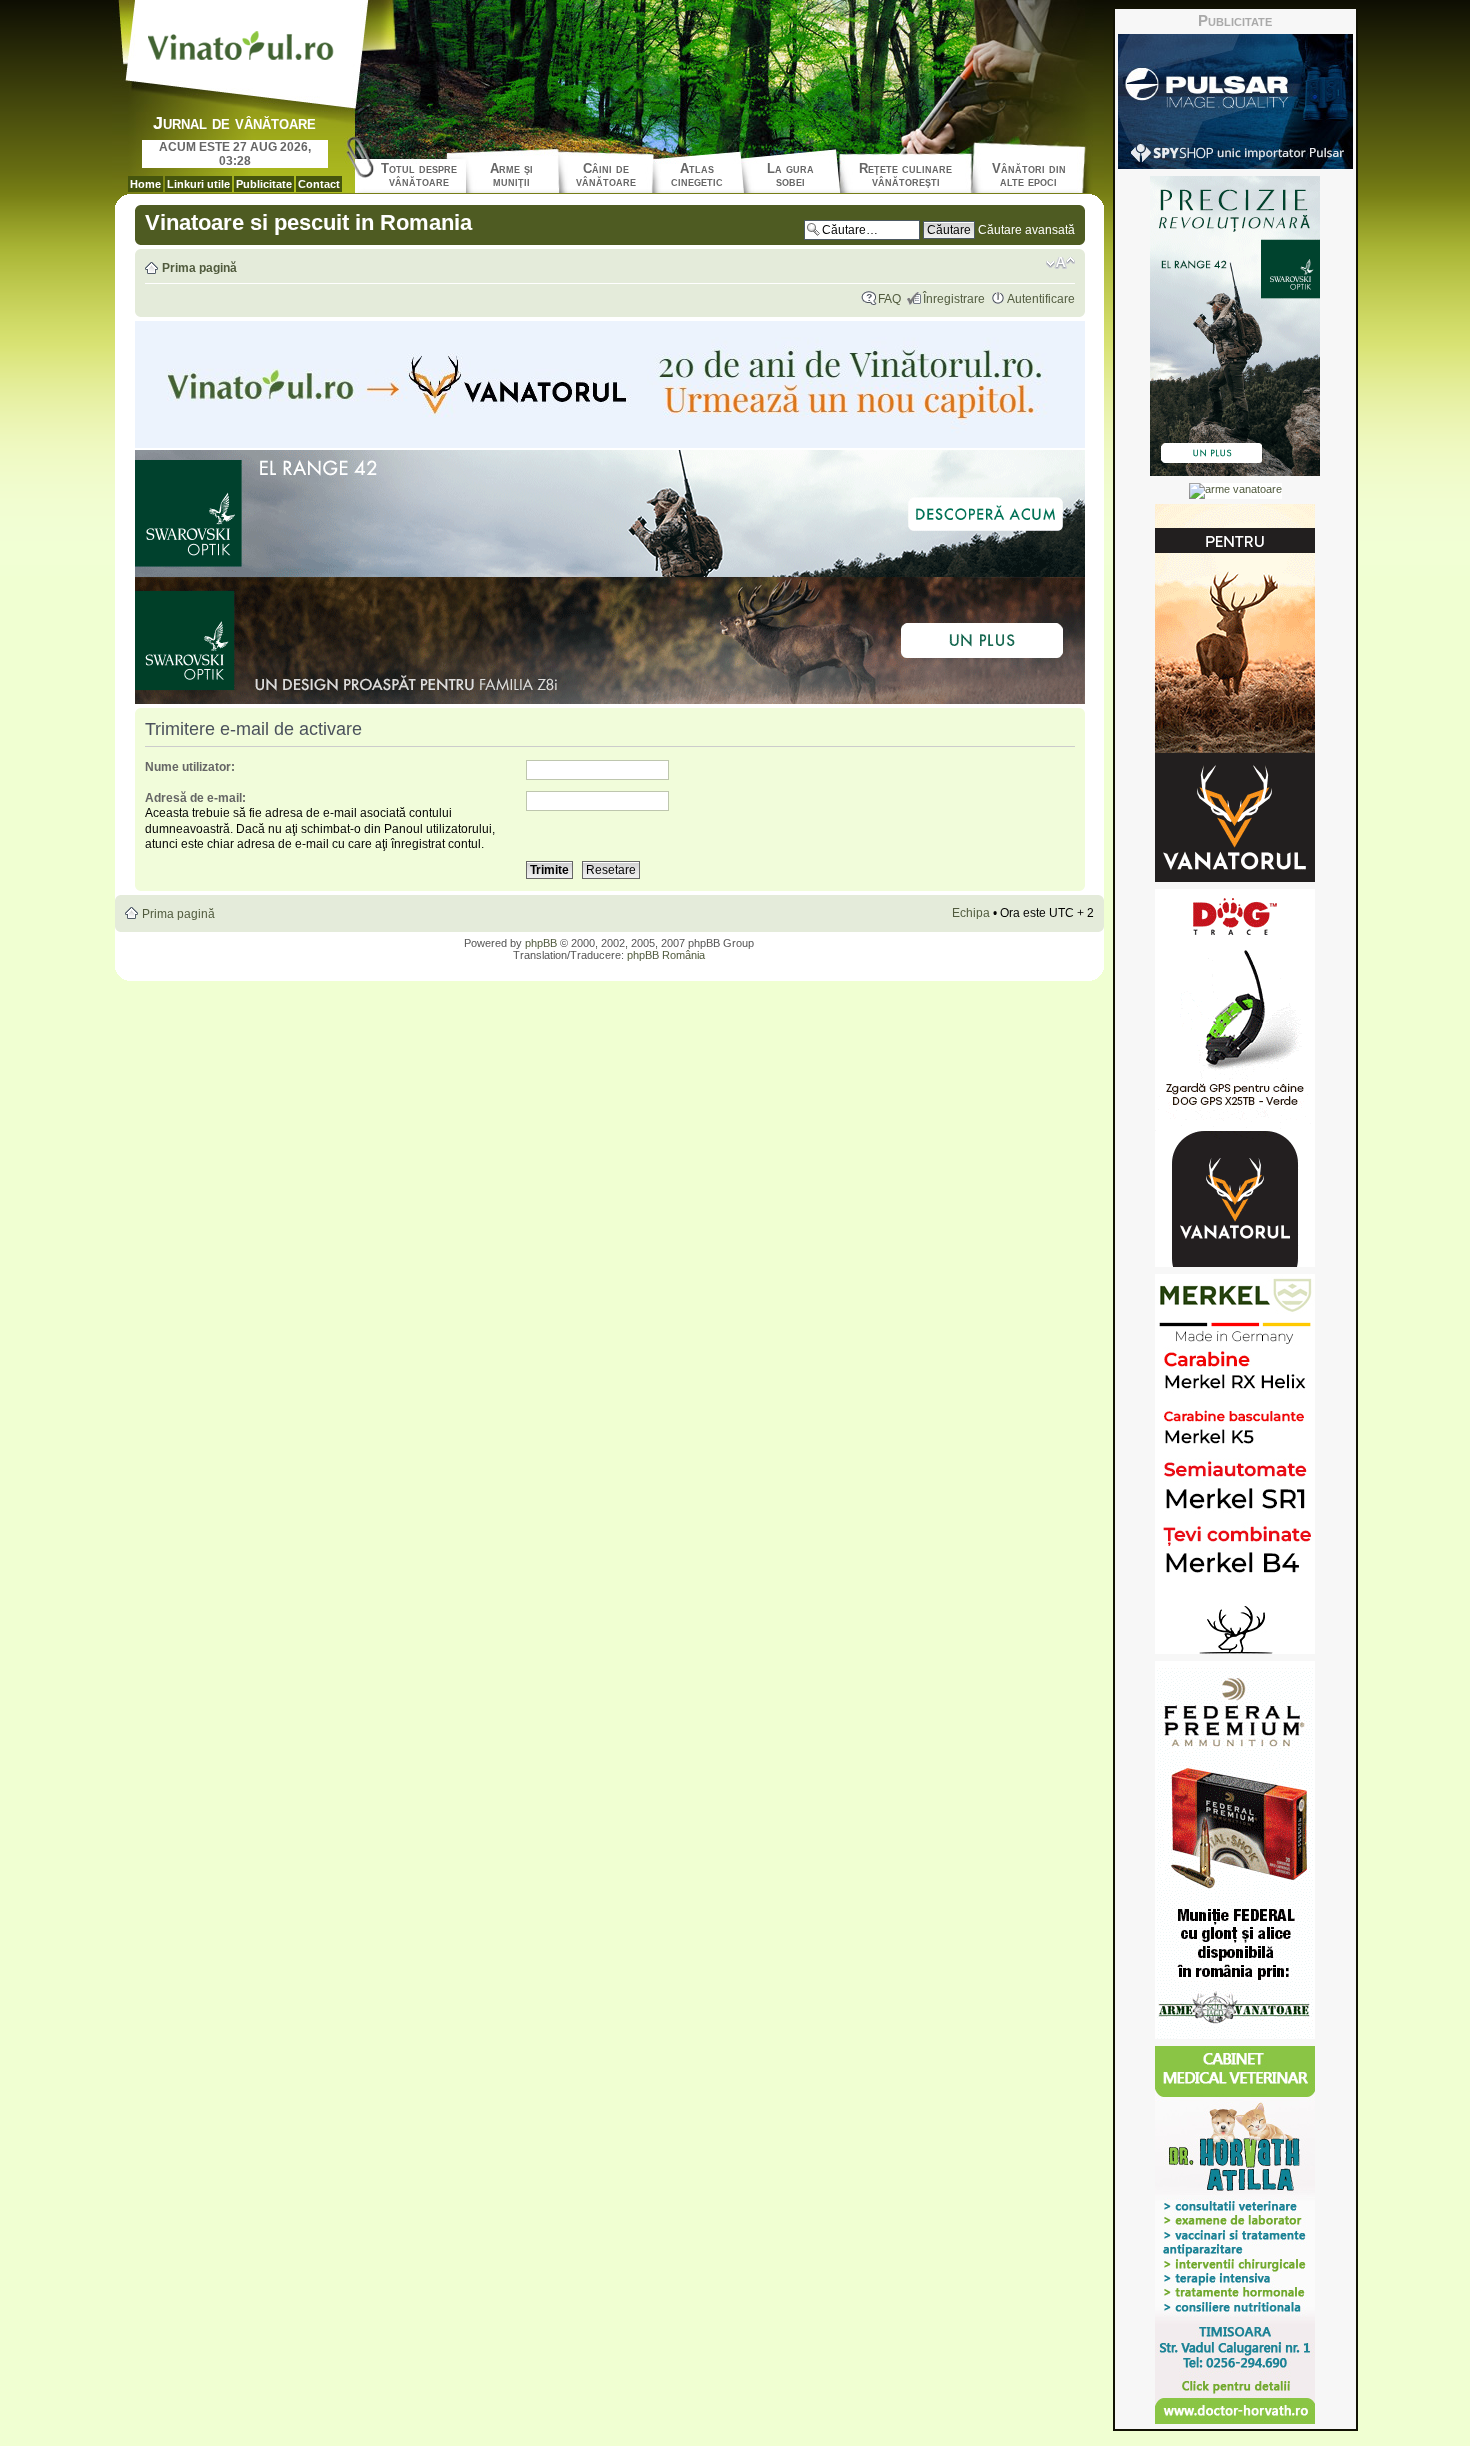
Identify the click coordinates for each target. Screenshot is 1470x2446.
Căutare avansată (1026, 230)
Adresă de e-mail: (195, 798)
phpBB (541, 943)
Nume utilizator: (190, 767)
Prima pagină (199, 268)
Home (145, 184)
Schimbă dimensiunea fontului (1060, 263)
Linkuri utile (198, 184)
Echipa (971, 913)
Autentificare (1041, 299)
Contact (319, 184)
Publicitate (264, 184)
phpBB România (666, 955)
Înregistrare (954, 299)
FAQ (889, 299)
